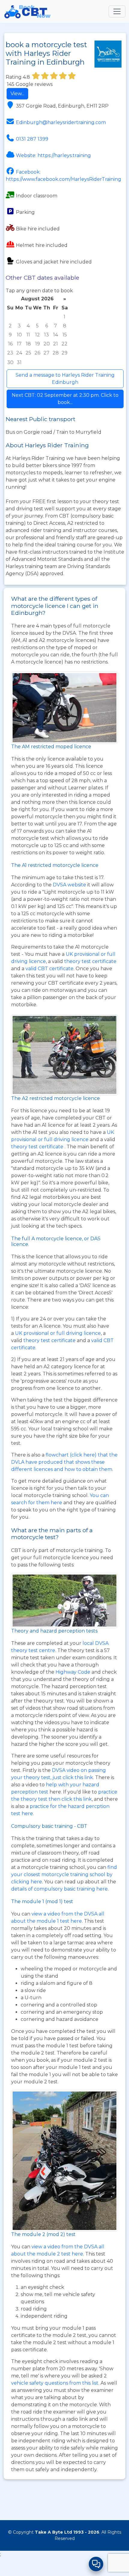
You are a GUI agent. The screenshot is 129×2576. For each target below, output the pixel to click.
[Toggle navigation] (117, 11)
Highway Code (73, 1672)
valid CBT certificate (49, 969)
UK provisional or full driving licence (58, 1333)
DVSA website (70, 885)
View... (17, 94)
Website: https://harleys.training (53, 155)
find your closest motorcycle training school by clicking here (64, 1874)
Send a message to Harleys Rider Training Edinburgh (65, 379)
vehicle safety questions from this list (55, 2383)
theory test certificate (90, 961)
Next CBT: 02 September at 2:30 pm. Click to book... (65, 399)
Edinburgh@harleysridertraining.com (61, 122)
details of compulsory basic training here (59, 1889)
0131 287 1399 (32, 139)
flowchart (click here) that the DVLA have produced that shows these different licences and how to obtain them (64, 1462)
